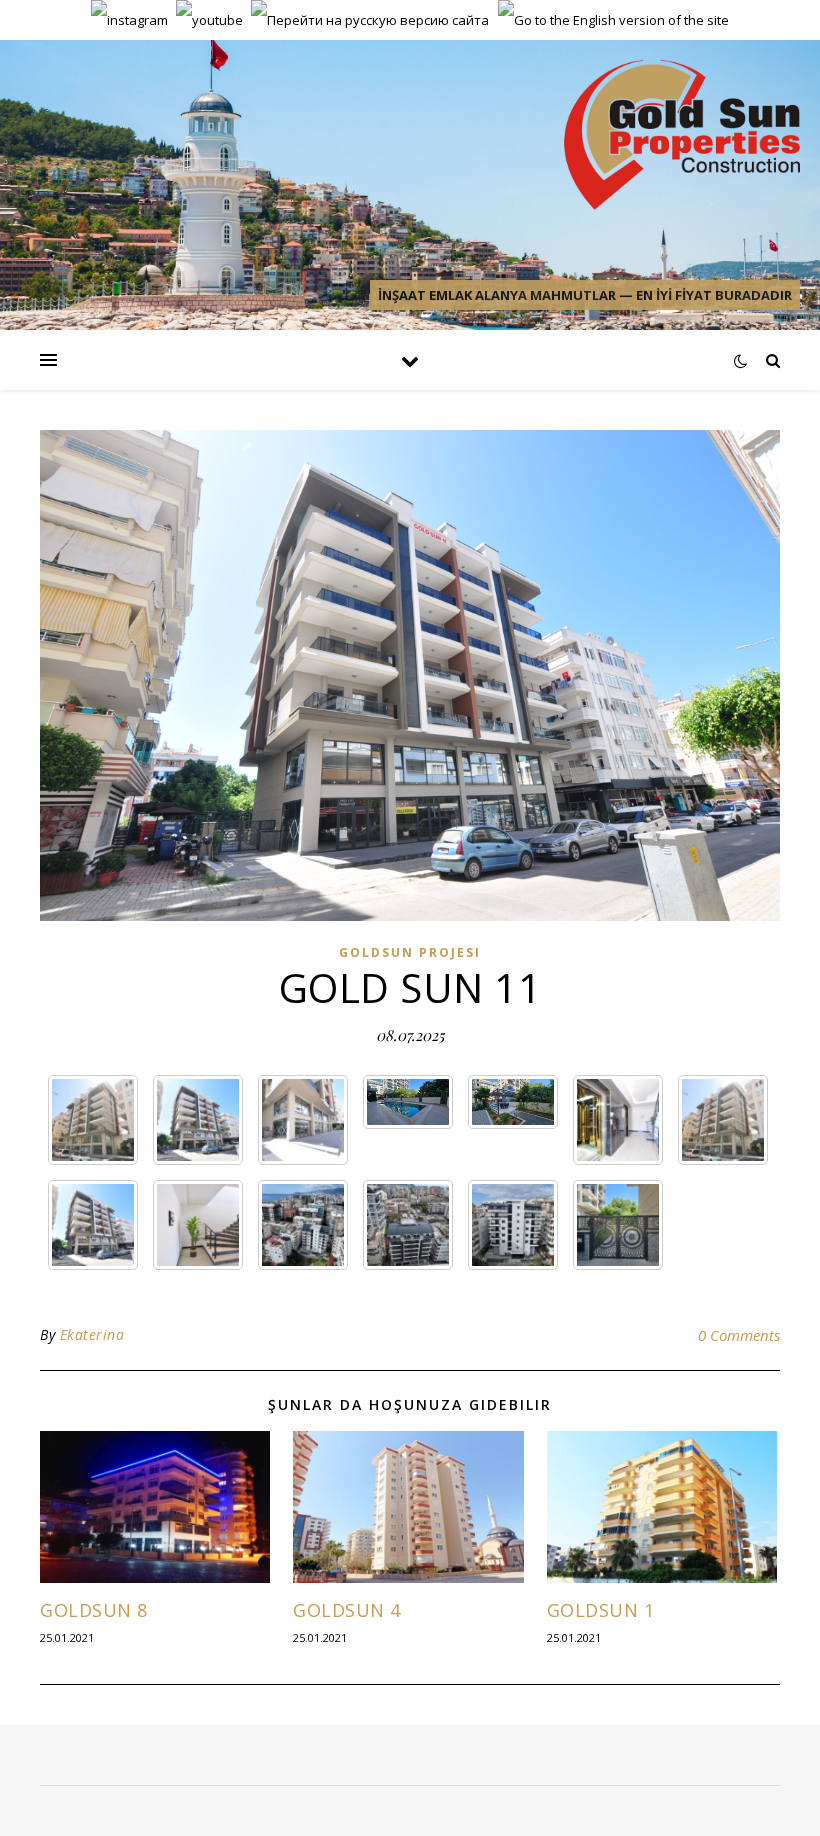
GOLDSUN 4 (347, 1610)
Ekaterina (92, 1334)
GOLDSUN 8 (94, 1610)
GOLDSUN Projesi (410, 952)
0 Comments (739, 1335)
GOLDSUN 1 (601, 1610)
